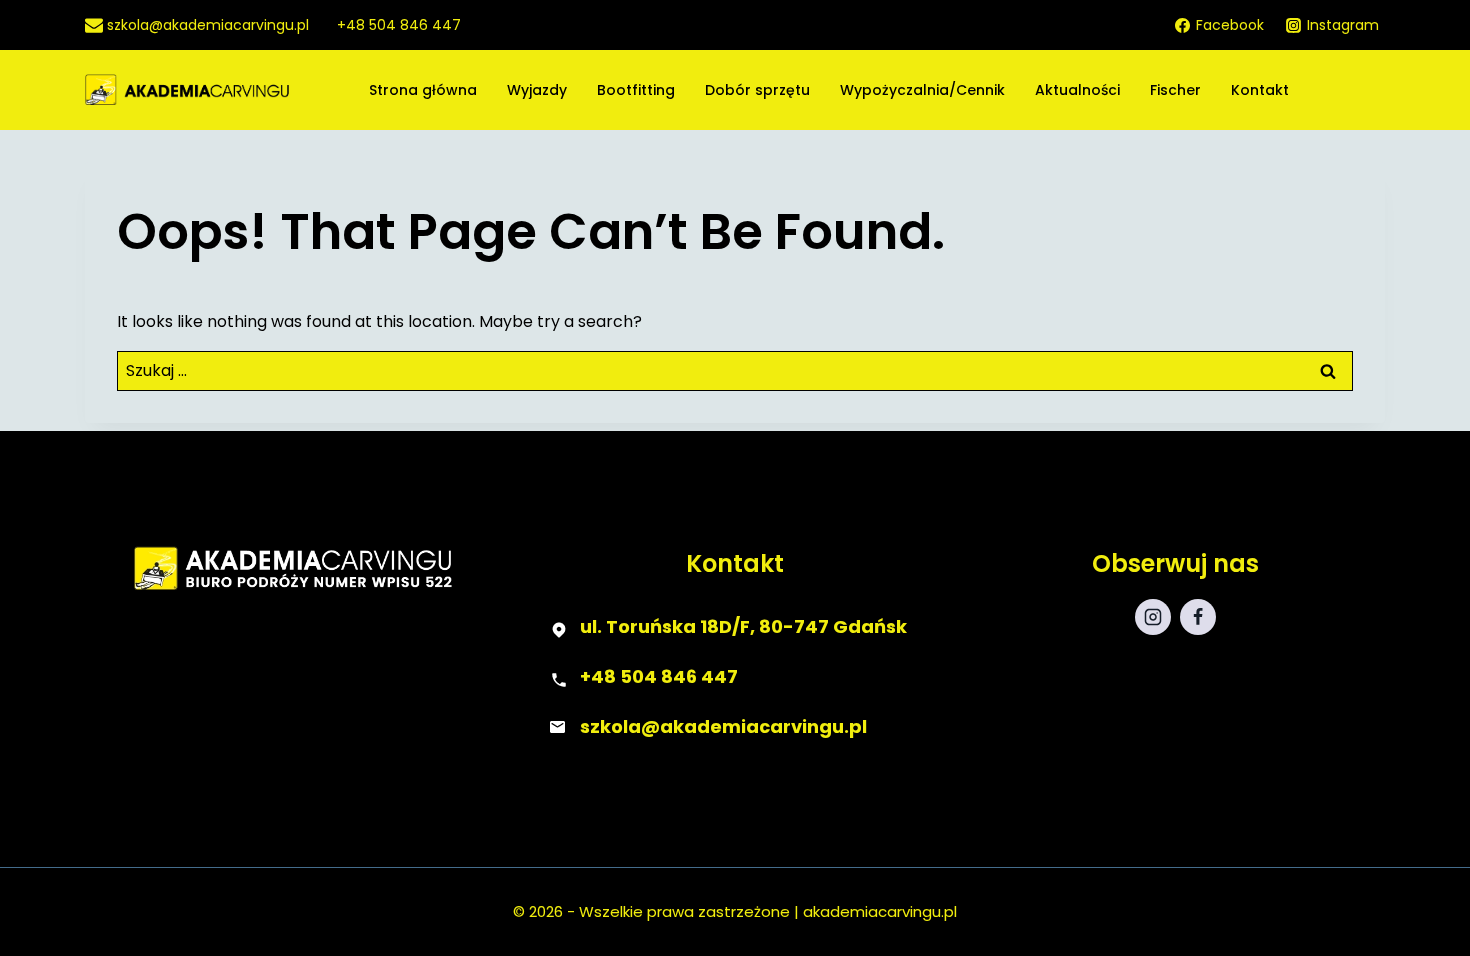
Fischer (1175, 90)
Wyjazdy (537, 90)
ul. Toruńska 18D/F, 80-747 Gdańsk (743, 626)
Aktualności (1077, 90)
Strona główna (423, 90)
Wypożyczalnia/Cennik (922, 90)
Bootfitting (636, 90)
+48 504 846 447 (659, 676)
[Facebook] (1198, 617)
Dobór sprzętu (757, 90)
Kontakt (1260, 90)
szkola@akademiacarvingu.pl (723, 726)
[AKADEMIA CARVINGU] (222, 90)
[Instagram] (1153, 617)
